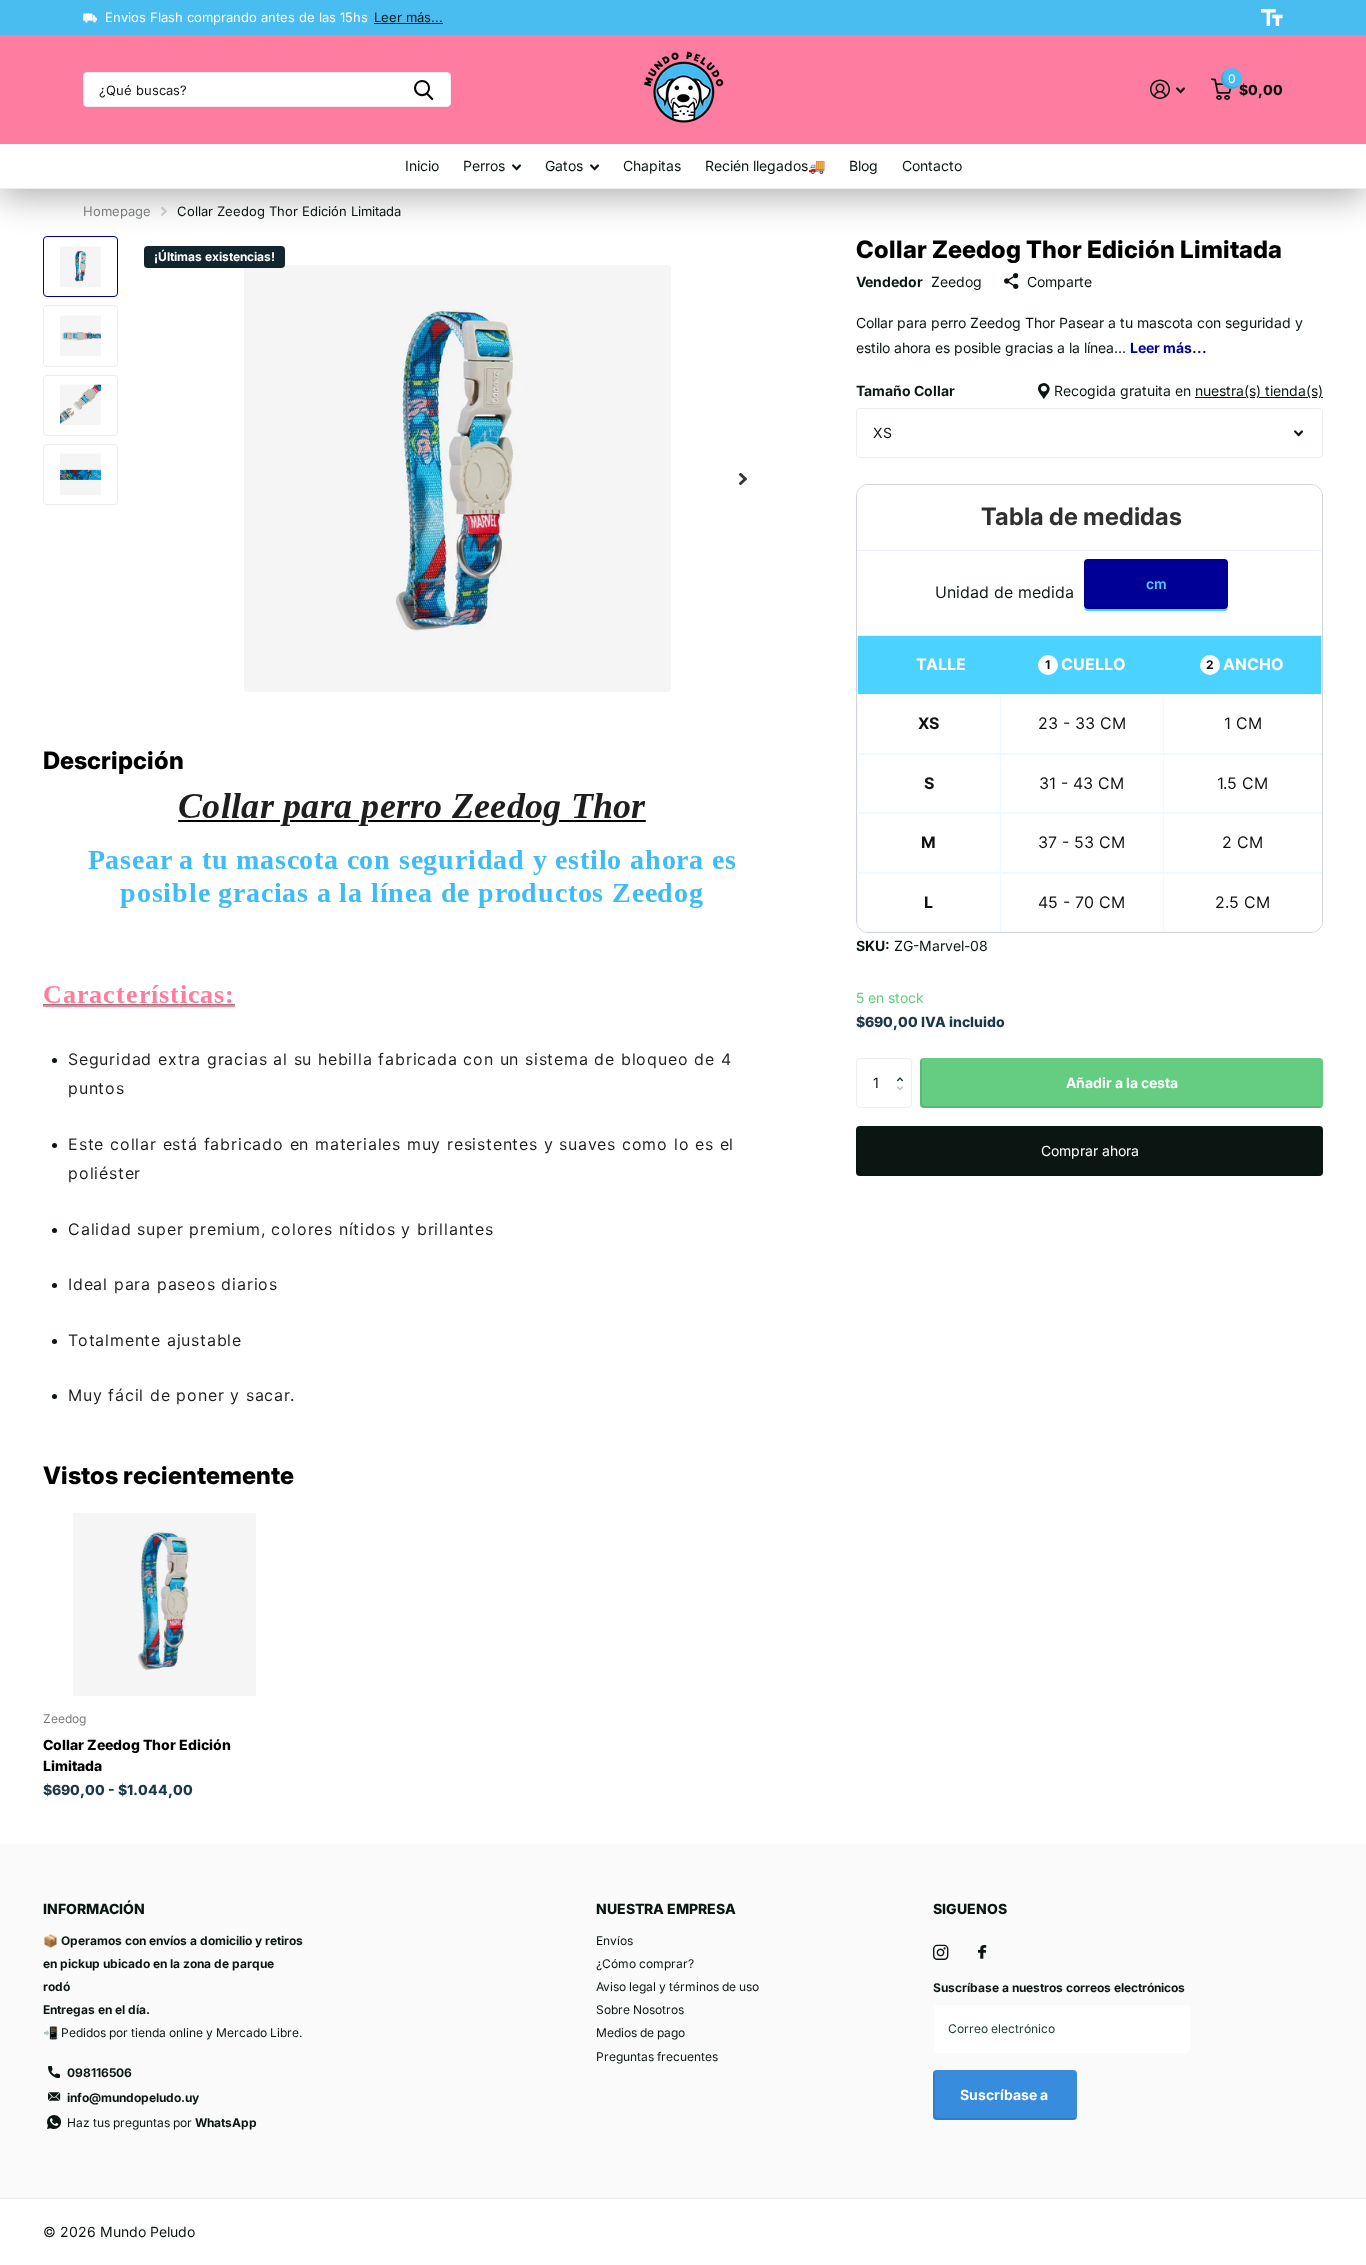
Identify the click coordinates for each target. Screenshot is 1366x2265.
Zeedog (956, 281)
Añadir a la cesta (1122, 1082)
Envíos (614, 1940)
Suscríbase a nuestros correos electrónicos (1059, 1987)
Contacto (932, 165)
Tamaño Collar (1089, 390)
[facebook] (982, 1953)
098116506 (99, 2072)
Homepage (117, 211)
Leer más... (408, 17)
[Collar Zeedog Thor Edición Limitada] (164, 1604)
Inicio (422, 165)
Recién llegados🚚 (765, 165)
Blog (863, 165)
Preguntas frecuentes (657, 2056)
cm (1156, 583)
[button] (743, 478)
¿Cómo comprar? (645, 1963)
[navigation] (80, 266)
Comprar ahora (1090, 1150)
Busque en (423, 89)
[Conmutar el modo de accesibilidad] (1272, 18)
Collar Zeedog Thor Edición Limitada (137, 1755)
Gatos (564, 165)
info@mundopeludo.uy (133, 2097)
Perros (484, 165)
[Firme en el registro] (1167, 89)
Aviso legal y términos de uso (677, 1986)
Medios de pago (640, 2032)
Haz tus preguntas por (162, 2122)
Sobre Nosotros (640, 2009)
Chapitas (652, 165)
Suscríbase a (1005, 2094)
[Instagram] (940, 1952)
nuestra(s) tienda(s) (1259, 390)
